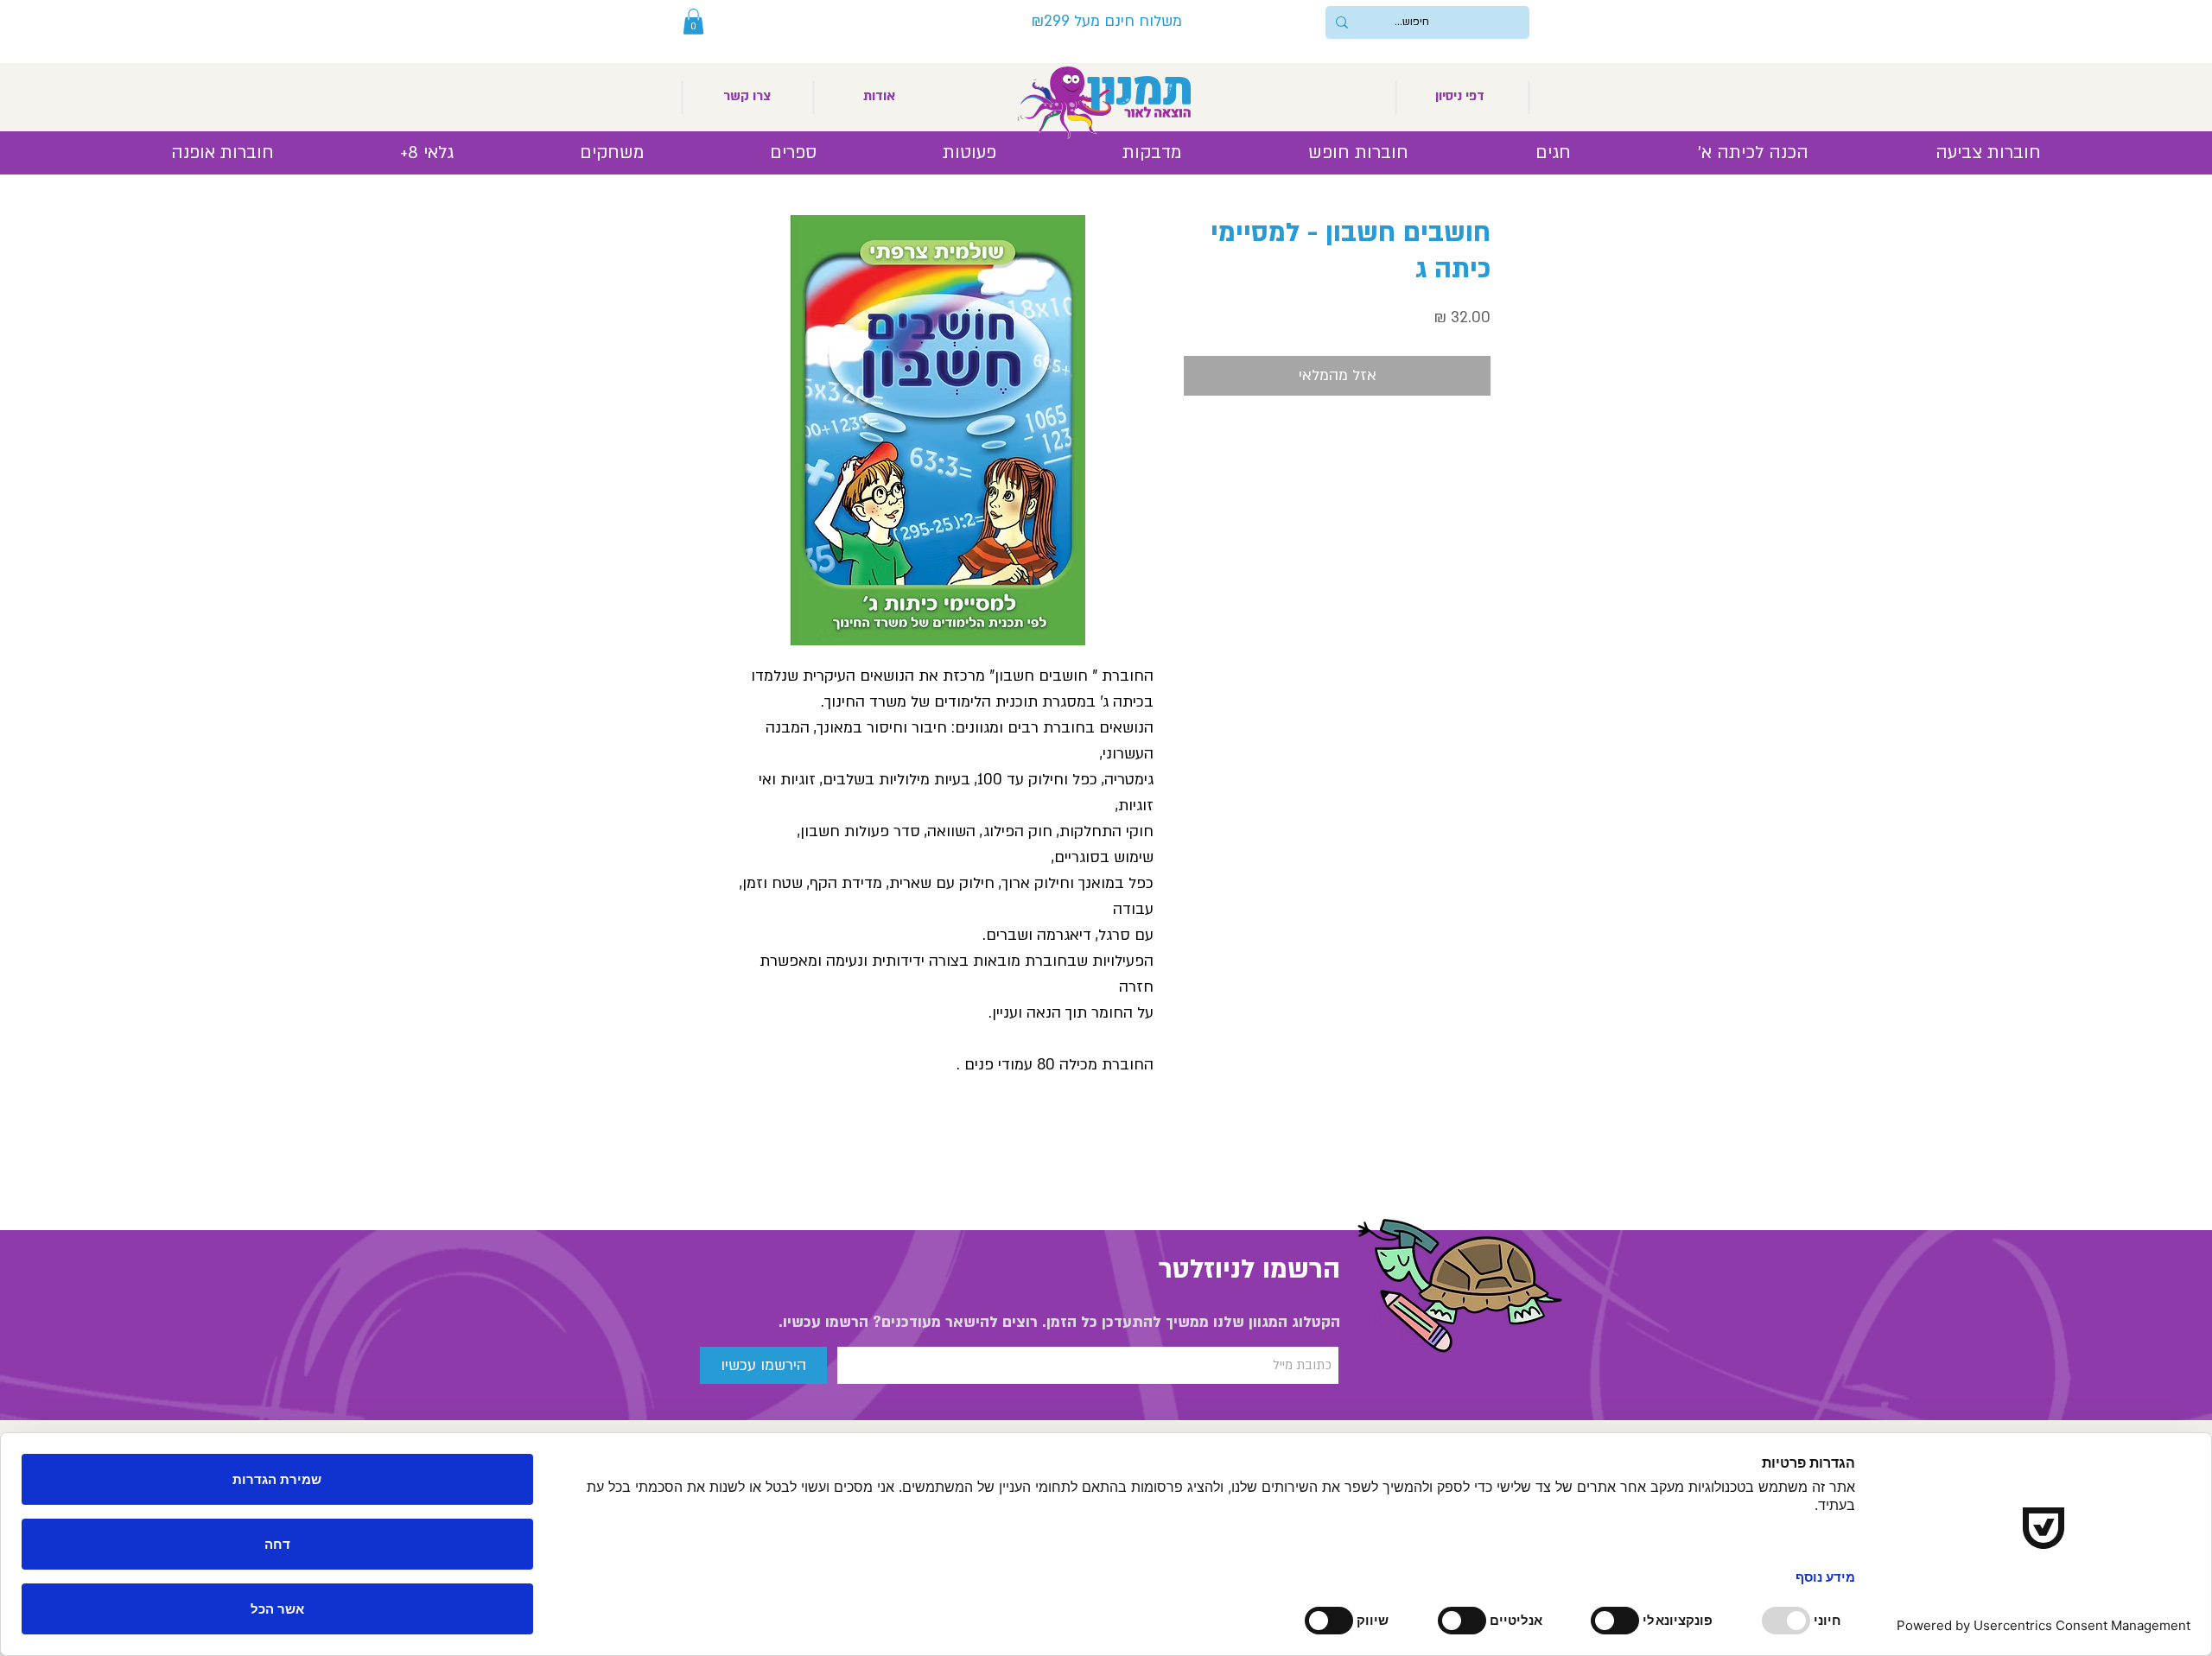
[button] (693, 22)
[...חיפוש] (1342, 22)
